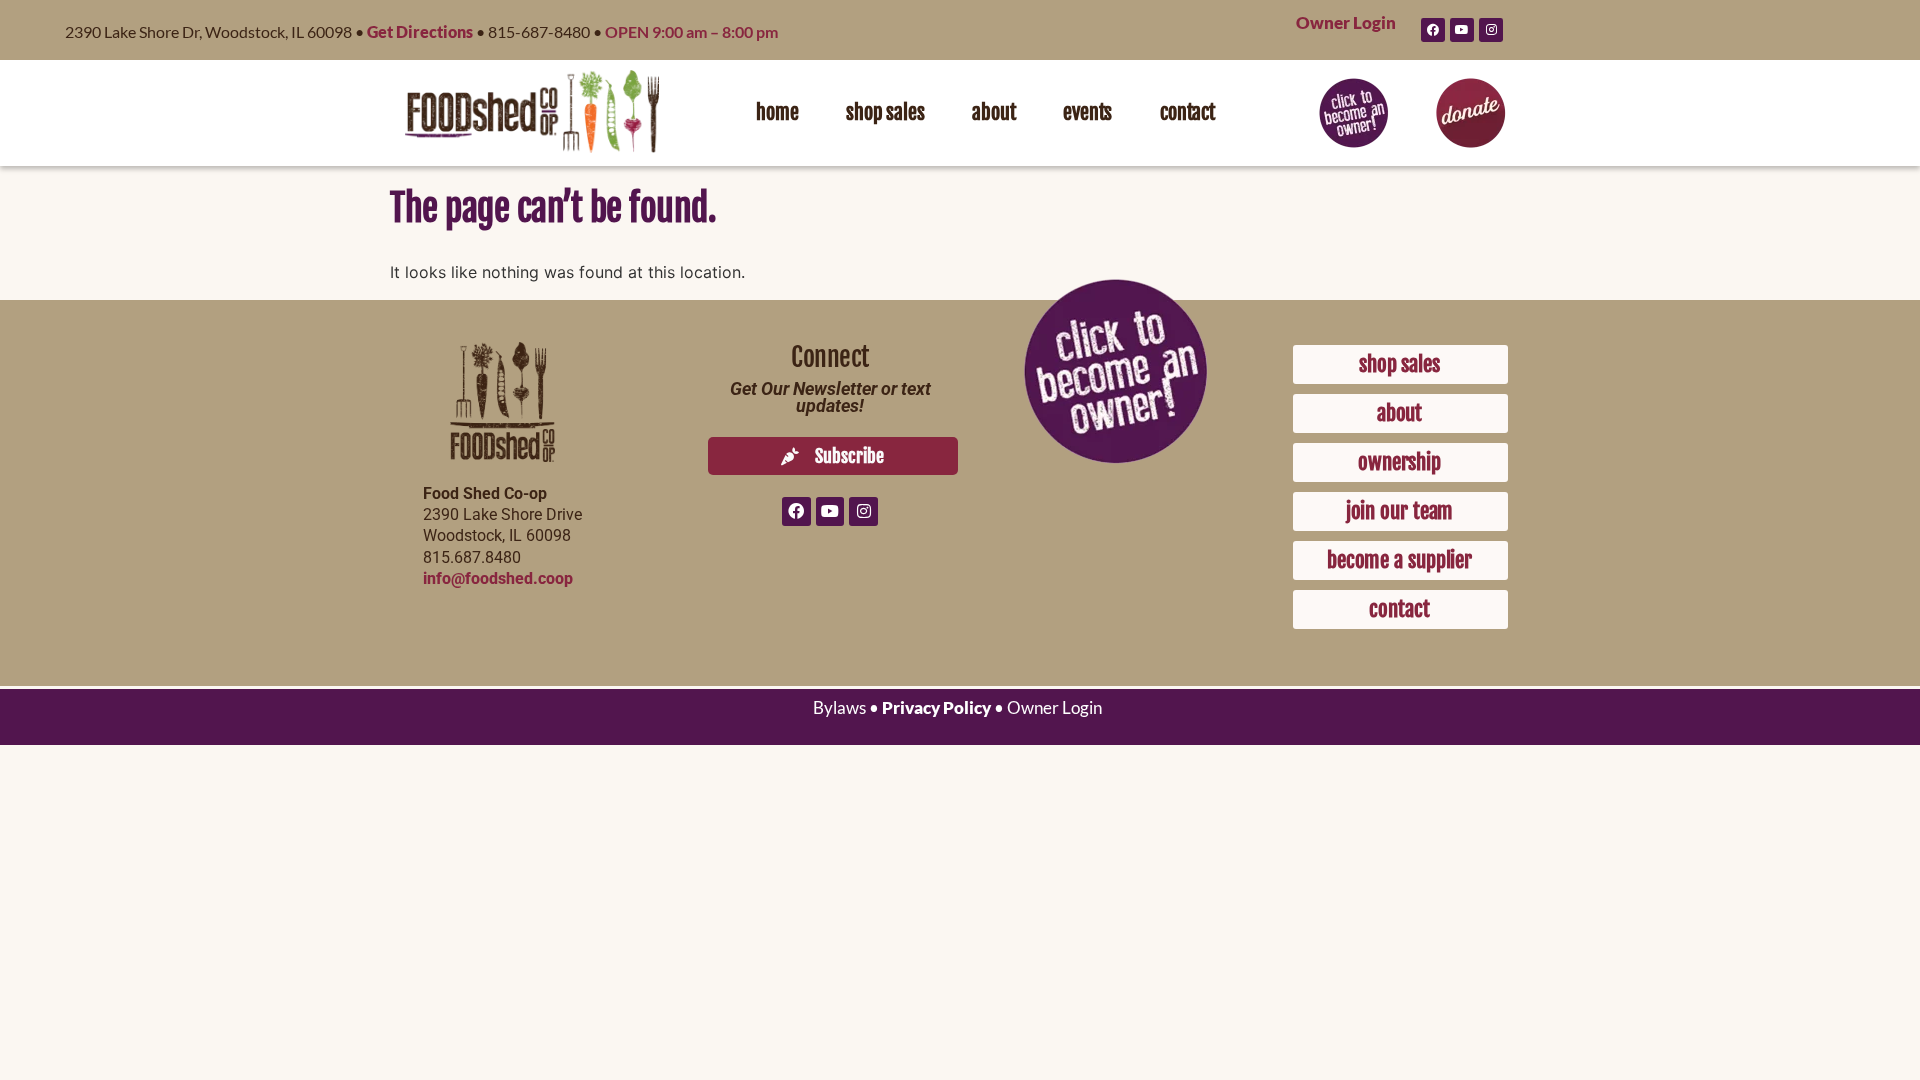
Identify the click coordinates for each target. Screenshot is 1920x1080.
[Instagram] (1491, 30)
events (1087, 112)
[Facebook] (1433, 30)
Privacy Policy (936, 707)
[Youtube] (1462, 30)
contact (1187, 112)
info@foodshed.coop (498, 578)
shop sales (885, 112)
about (993, 112)
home (777, 112)
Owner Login (1346, 22)
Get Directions (420, 31)
